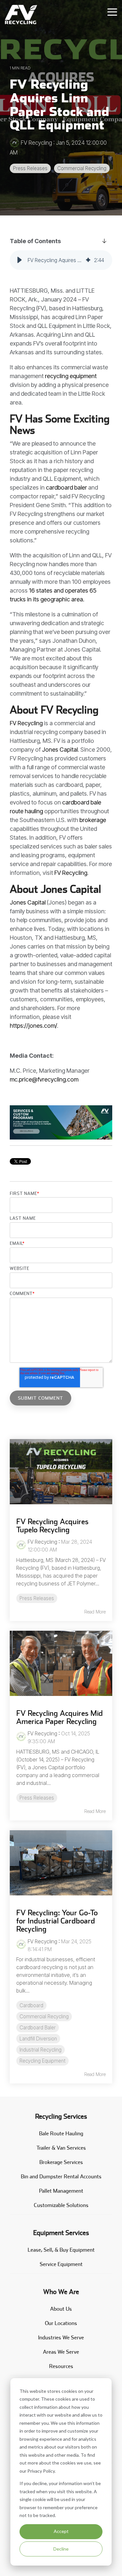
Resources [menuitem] (61, 2366)
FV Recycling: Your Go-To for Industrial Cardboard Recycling (57, 1921)
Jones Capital (60, 750)
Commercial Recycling (82, 168)
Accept (61, 2531)
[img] (88, 260)
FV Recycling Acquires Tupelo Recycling (52, 1525)
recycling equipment (71, 376)
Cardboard (31, 2005)
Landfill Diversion (38, 2039)
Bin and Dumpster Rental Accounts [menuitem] (61, 2177)
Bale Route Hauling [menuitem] (61, 2134)
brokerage (93, 820)
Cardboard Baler (38, 2028)
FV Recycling (36, 143)
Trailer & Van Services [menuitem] (61, 2148)
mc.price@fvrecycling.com (45, 1079)
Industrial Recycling (41, 2050)
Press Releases (30, 168)
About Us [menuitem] (61, 2309)
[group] (61, 260)
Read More (95, 1612)
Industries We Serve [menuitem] (61, 2338)
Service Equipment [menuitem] (61, 2264)
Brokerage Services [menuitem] (61, 2162)
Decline (61, 2549)
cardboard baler (66, 487)
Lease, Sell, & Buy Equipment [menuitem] (61, 2250)
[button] (20, 260)
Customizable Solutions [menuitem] (61, 2205)
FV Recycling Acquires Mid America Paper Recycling (60, 1717)
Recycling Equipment (42, 2061)
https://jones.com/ (33, 1026)
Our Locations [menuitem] (61, 2323)
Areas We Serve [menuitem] (61, 2352)
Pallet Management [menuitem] (61, 2191)
